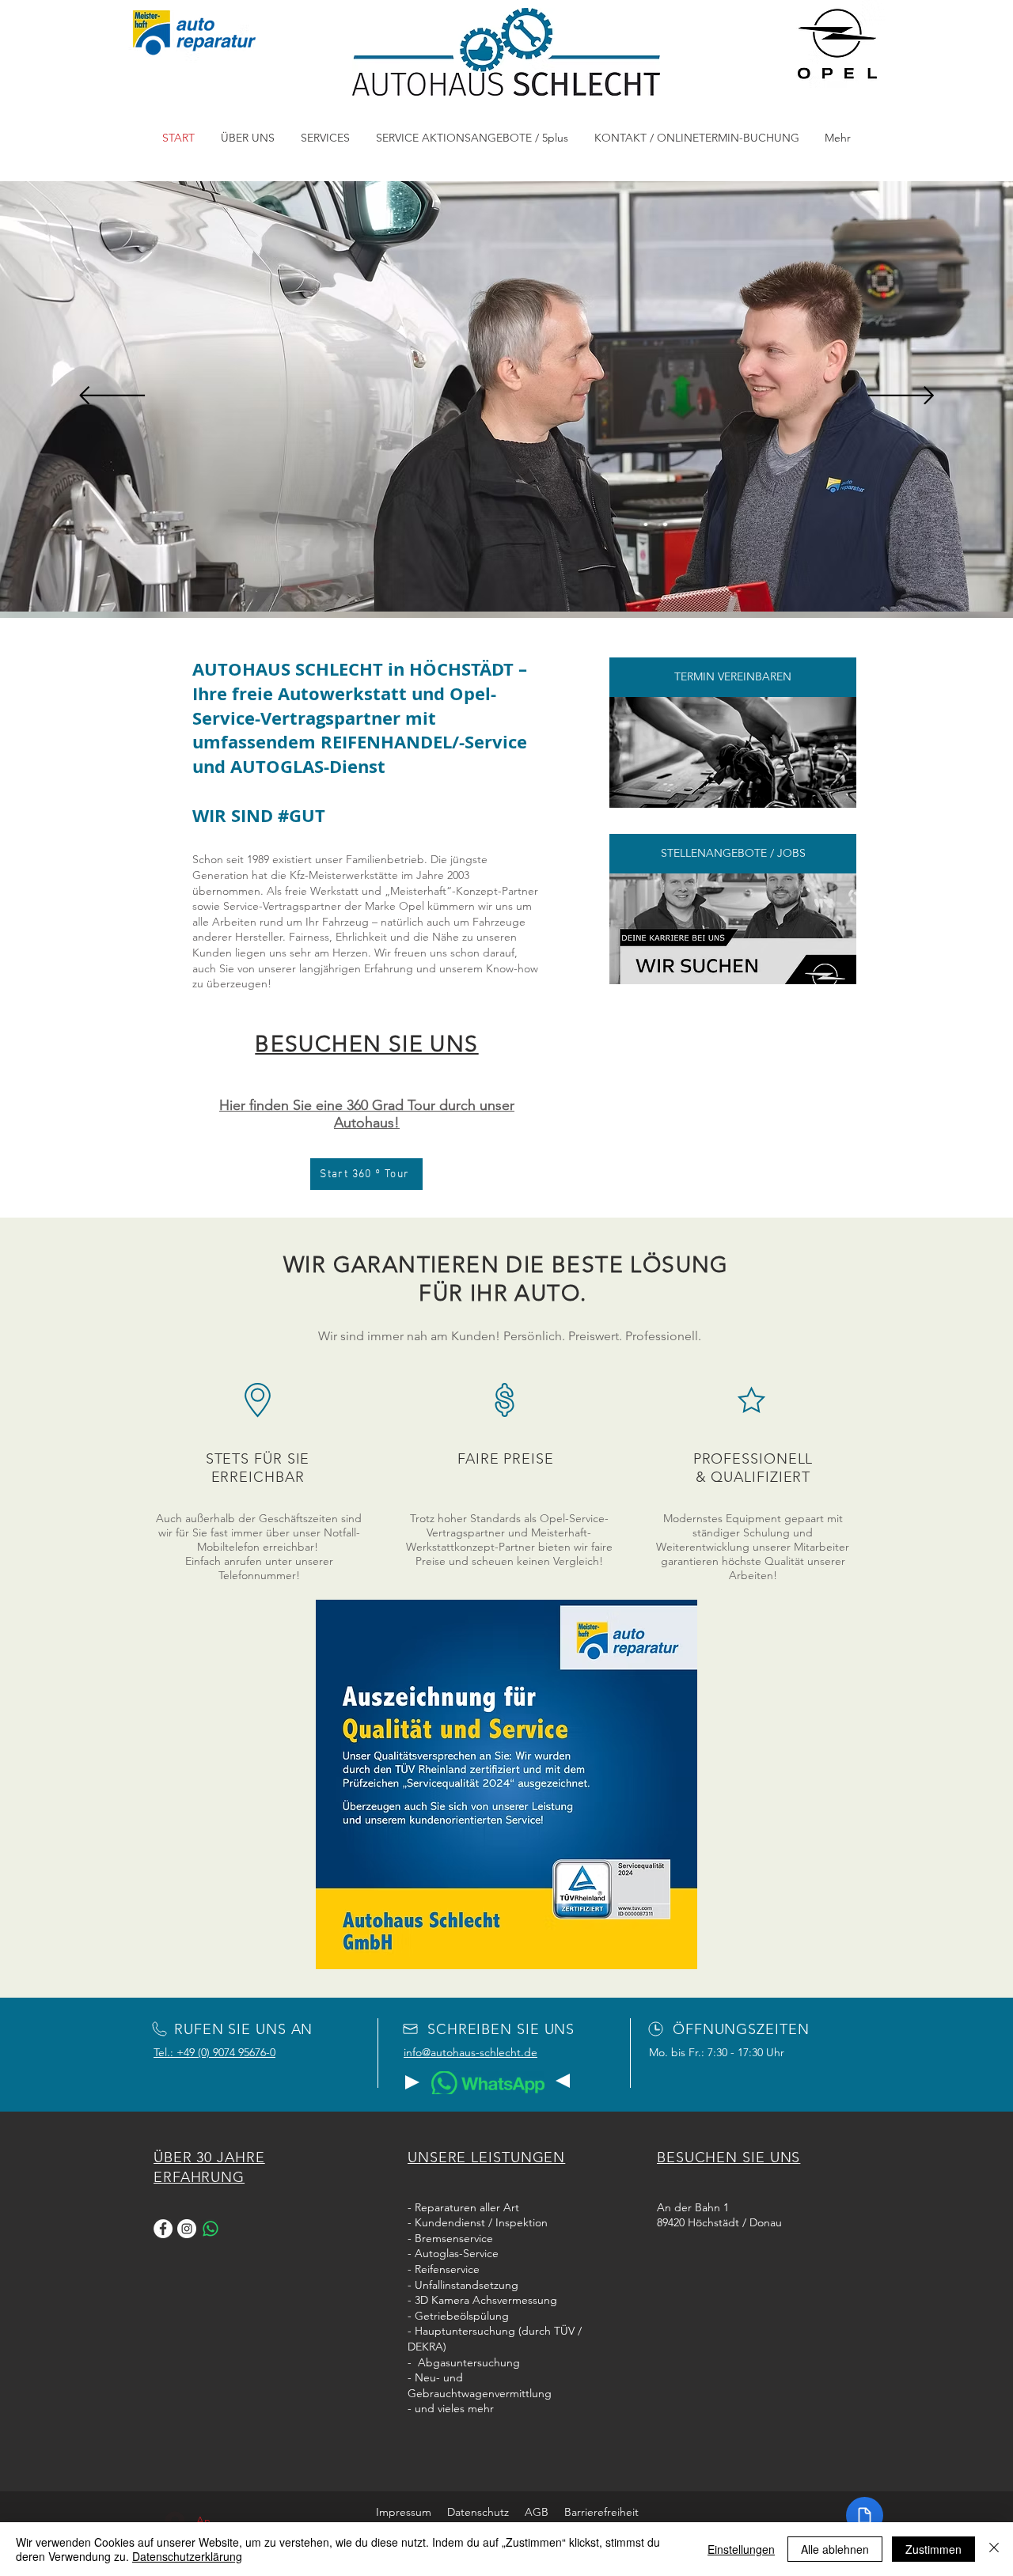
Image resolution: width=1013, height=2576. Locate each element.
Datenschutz (486, 2512)
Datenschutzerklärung (187, 2556)
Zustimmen (933, 2549)
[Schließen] (994, 2549)
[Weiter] (901, 397)
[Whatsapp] (211, 2229)
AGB (544, 2512)
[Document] (865, 2515)
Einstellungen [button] (741, 2549)
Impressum (404, 2512)
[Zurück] (112, 397)
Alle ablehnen (835, 2549)
